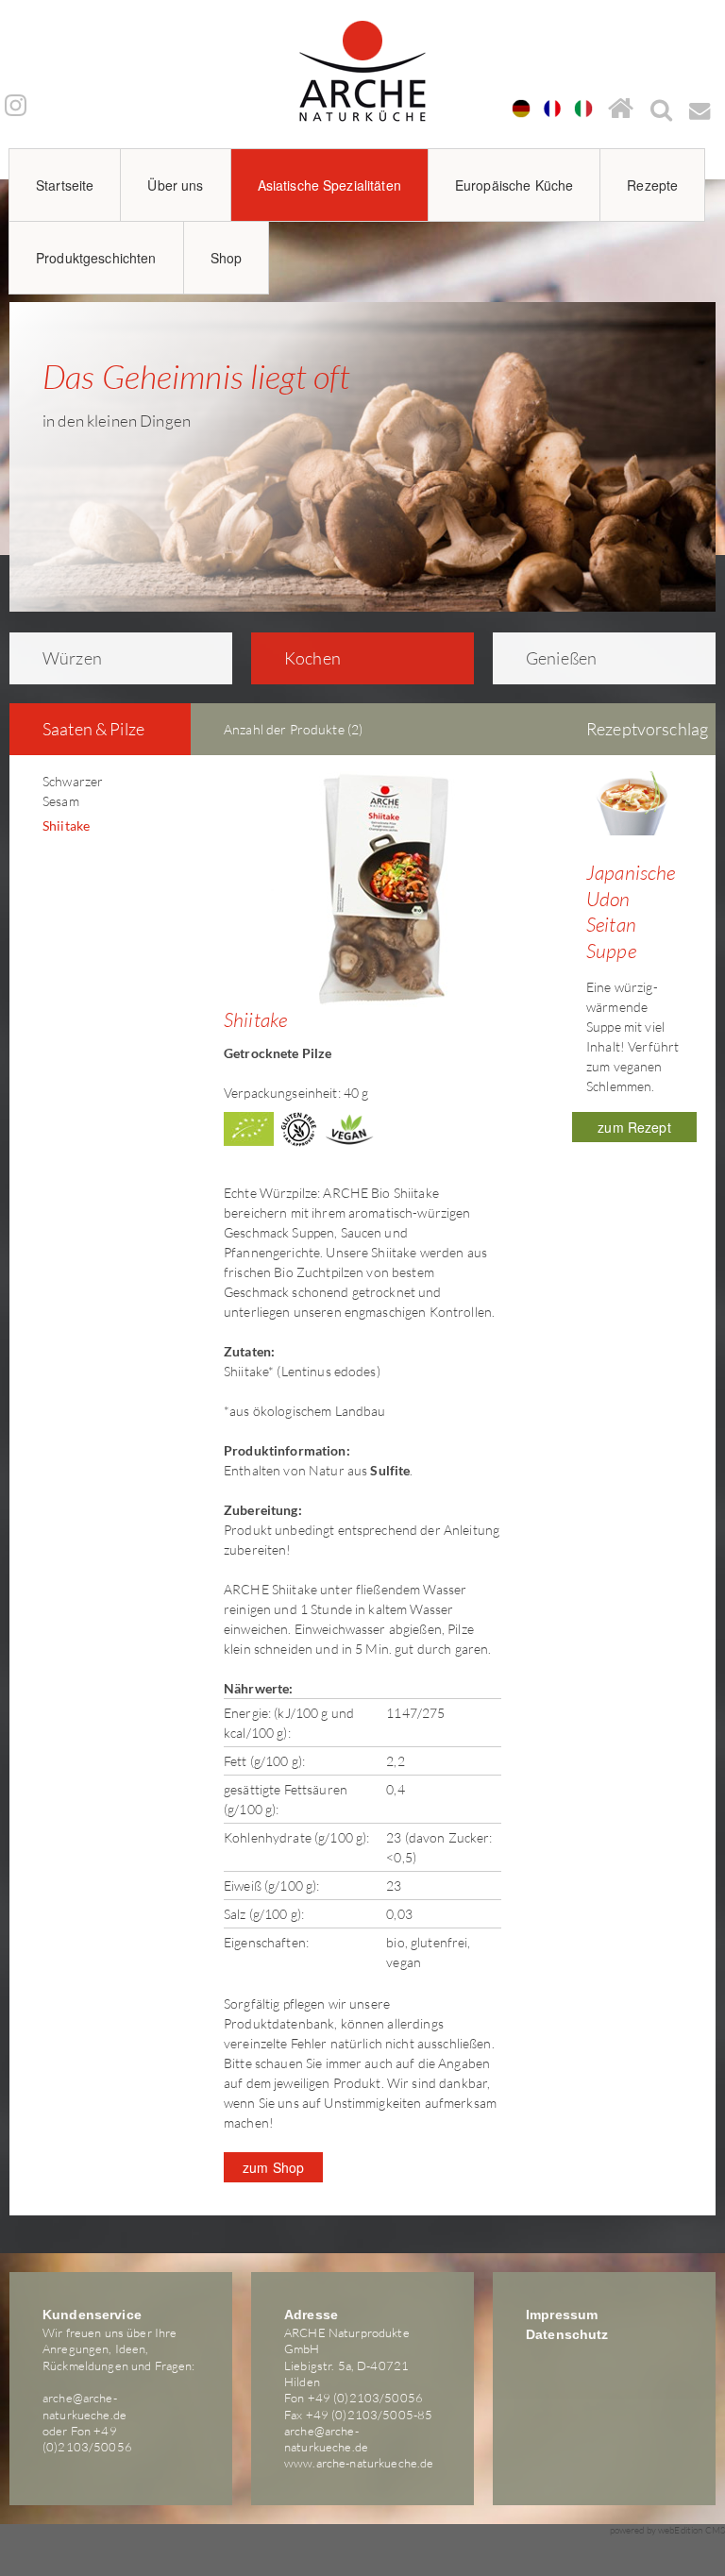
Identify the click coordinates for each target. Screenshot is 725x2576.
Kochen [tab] (312, 658)
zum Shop (273, 2167)
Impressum (562, 2315)
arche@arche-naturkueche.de (84, 2406)
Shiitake (66, 825)
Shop (227, 258)
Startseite (65, 185)
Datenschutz (567, 2334)
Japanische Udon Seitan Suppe (631, 911)
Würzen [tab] (72, 658)
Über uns (175, 185)
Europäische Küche (514, 185)
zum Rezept (634, 1127)
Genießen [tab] (561, 658)
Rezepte (652, 185)
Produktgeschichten (96, 258)
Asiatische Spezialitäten (329, 185)
